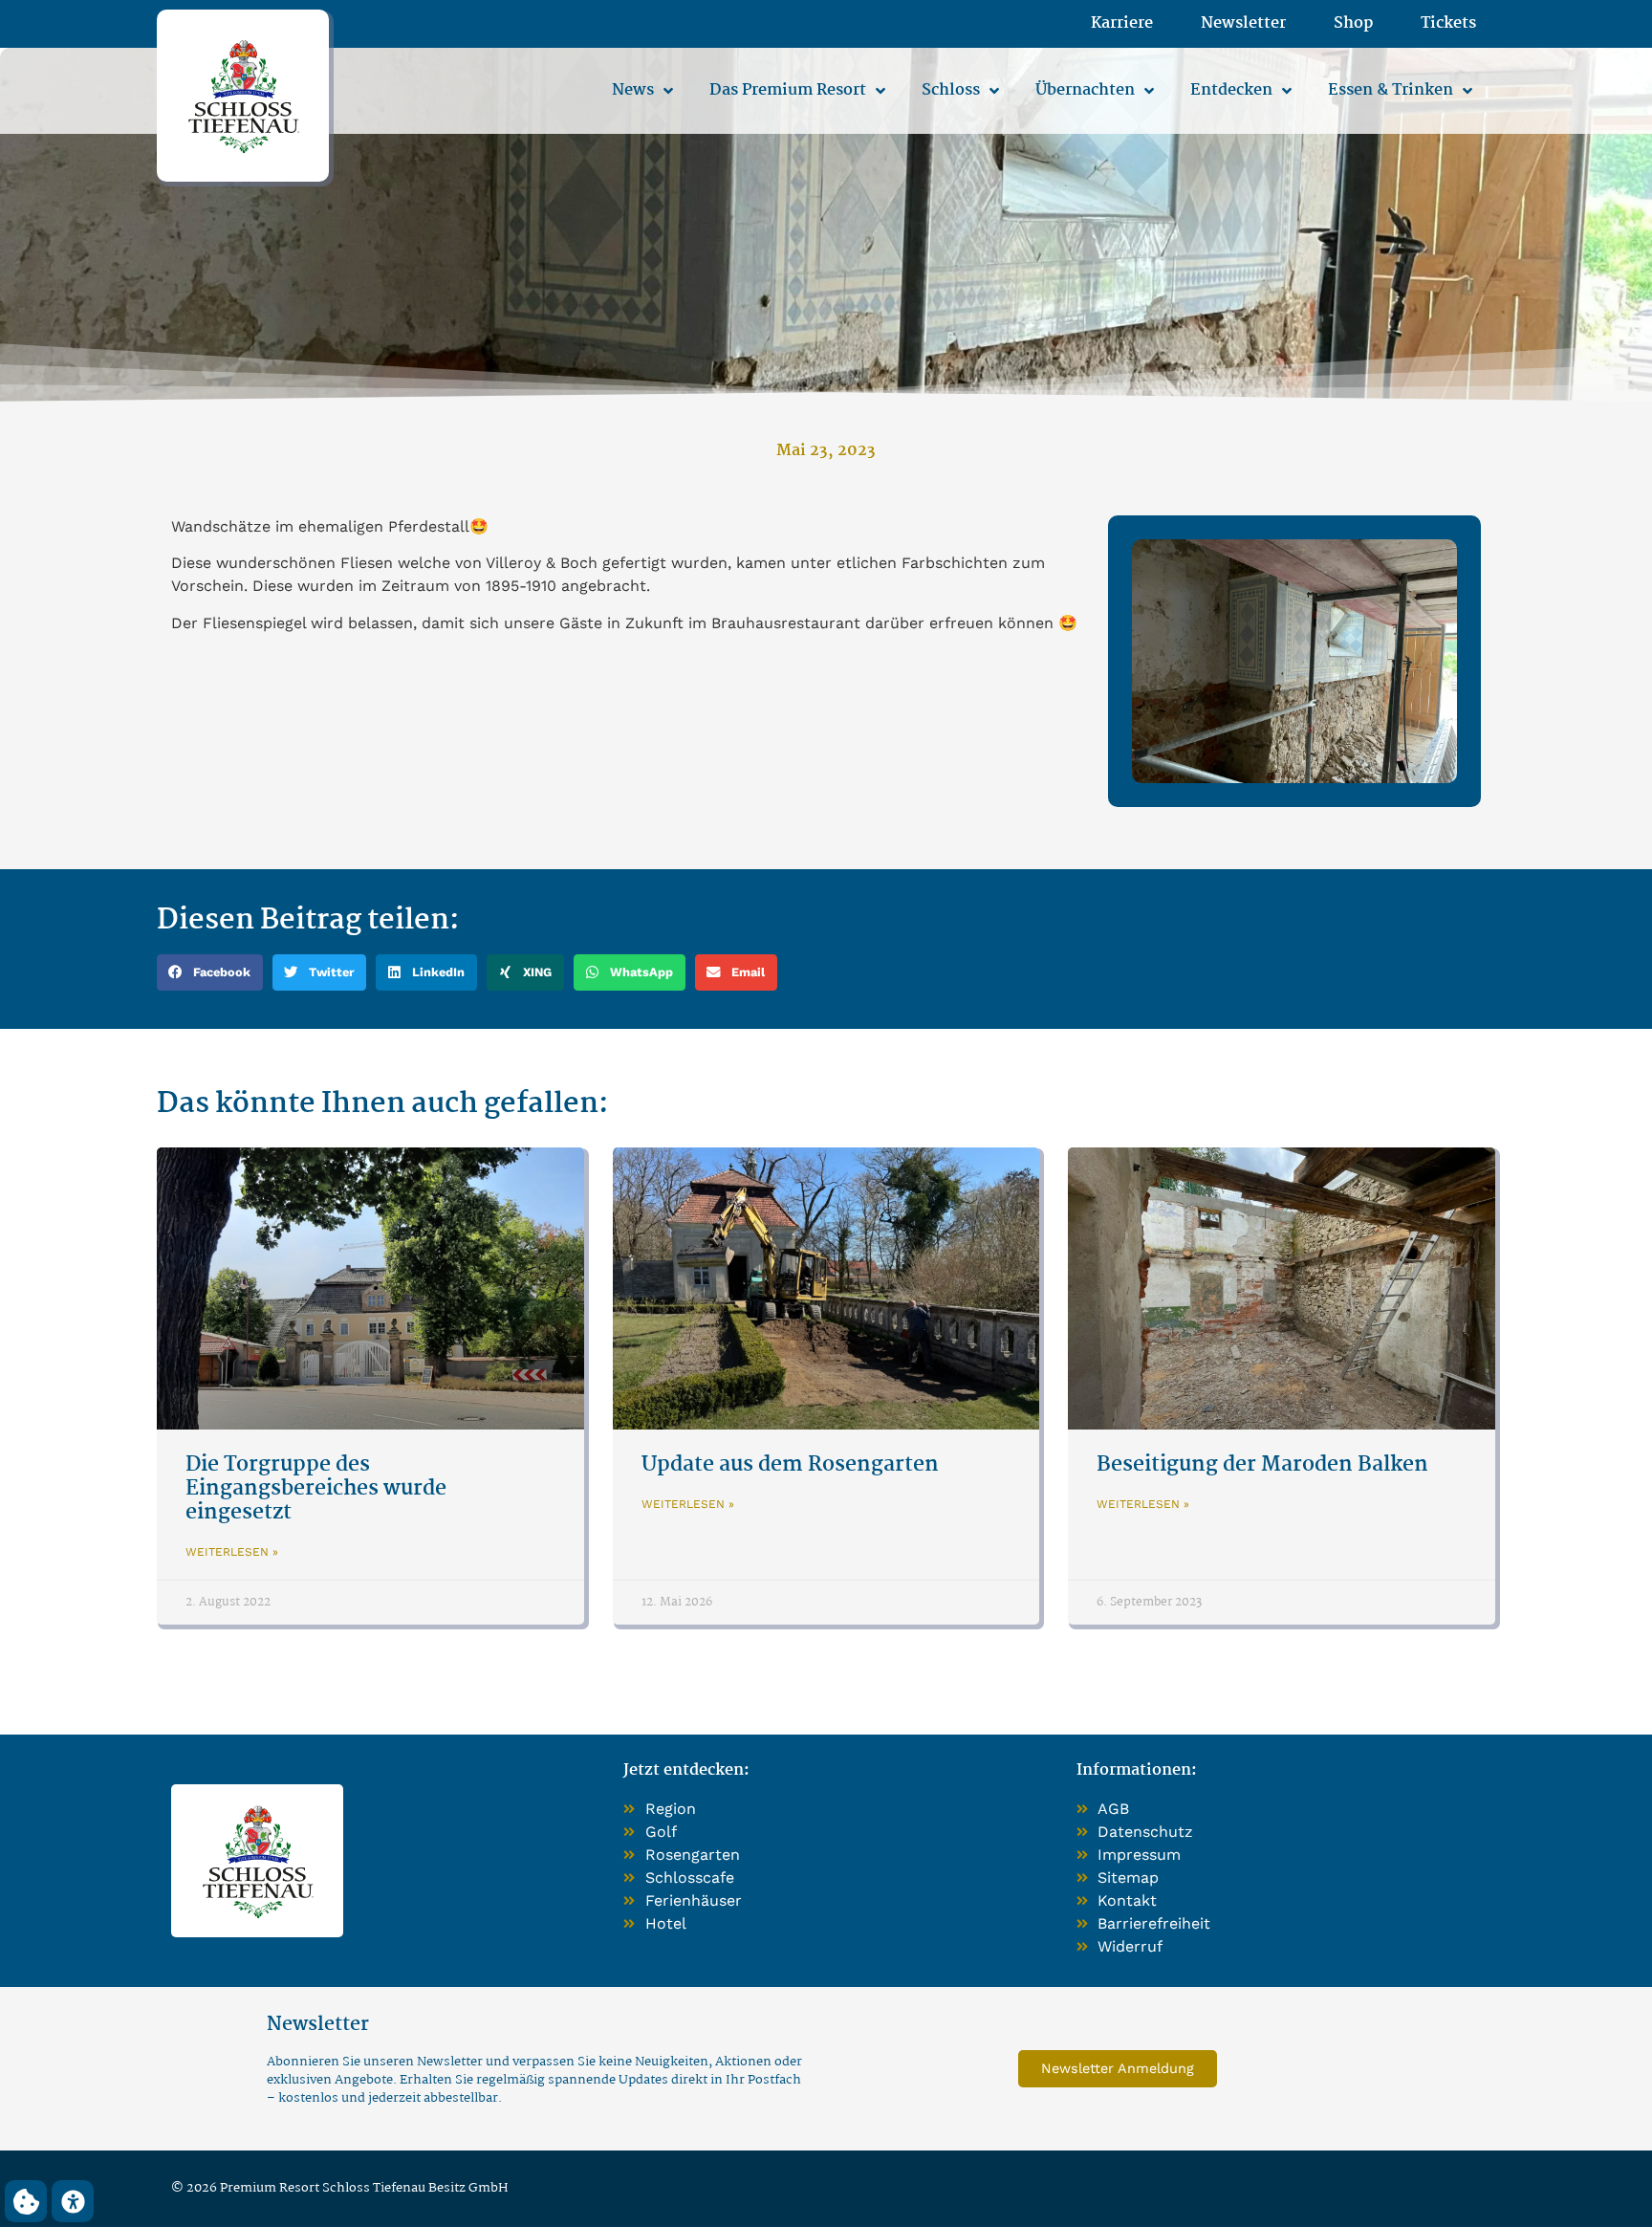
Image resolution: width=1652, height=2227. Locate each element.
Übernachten (1085, 90)
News (633, 90)
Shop (1353, 24)
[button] (210, 972)
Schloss (951, 90)
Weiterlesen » (232, 1552)
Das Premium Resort (788, 90)
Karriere (1122, 24)
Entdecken (1231, 90)
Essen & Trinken (1391, 90)
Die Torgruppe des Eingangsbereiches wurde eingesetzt (316, 1489)
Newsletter (1243, 24)
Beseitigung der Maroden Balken (1262, 1465)
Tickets (1448, 24)
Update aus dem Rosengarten (790, 1465)
